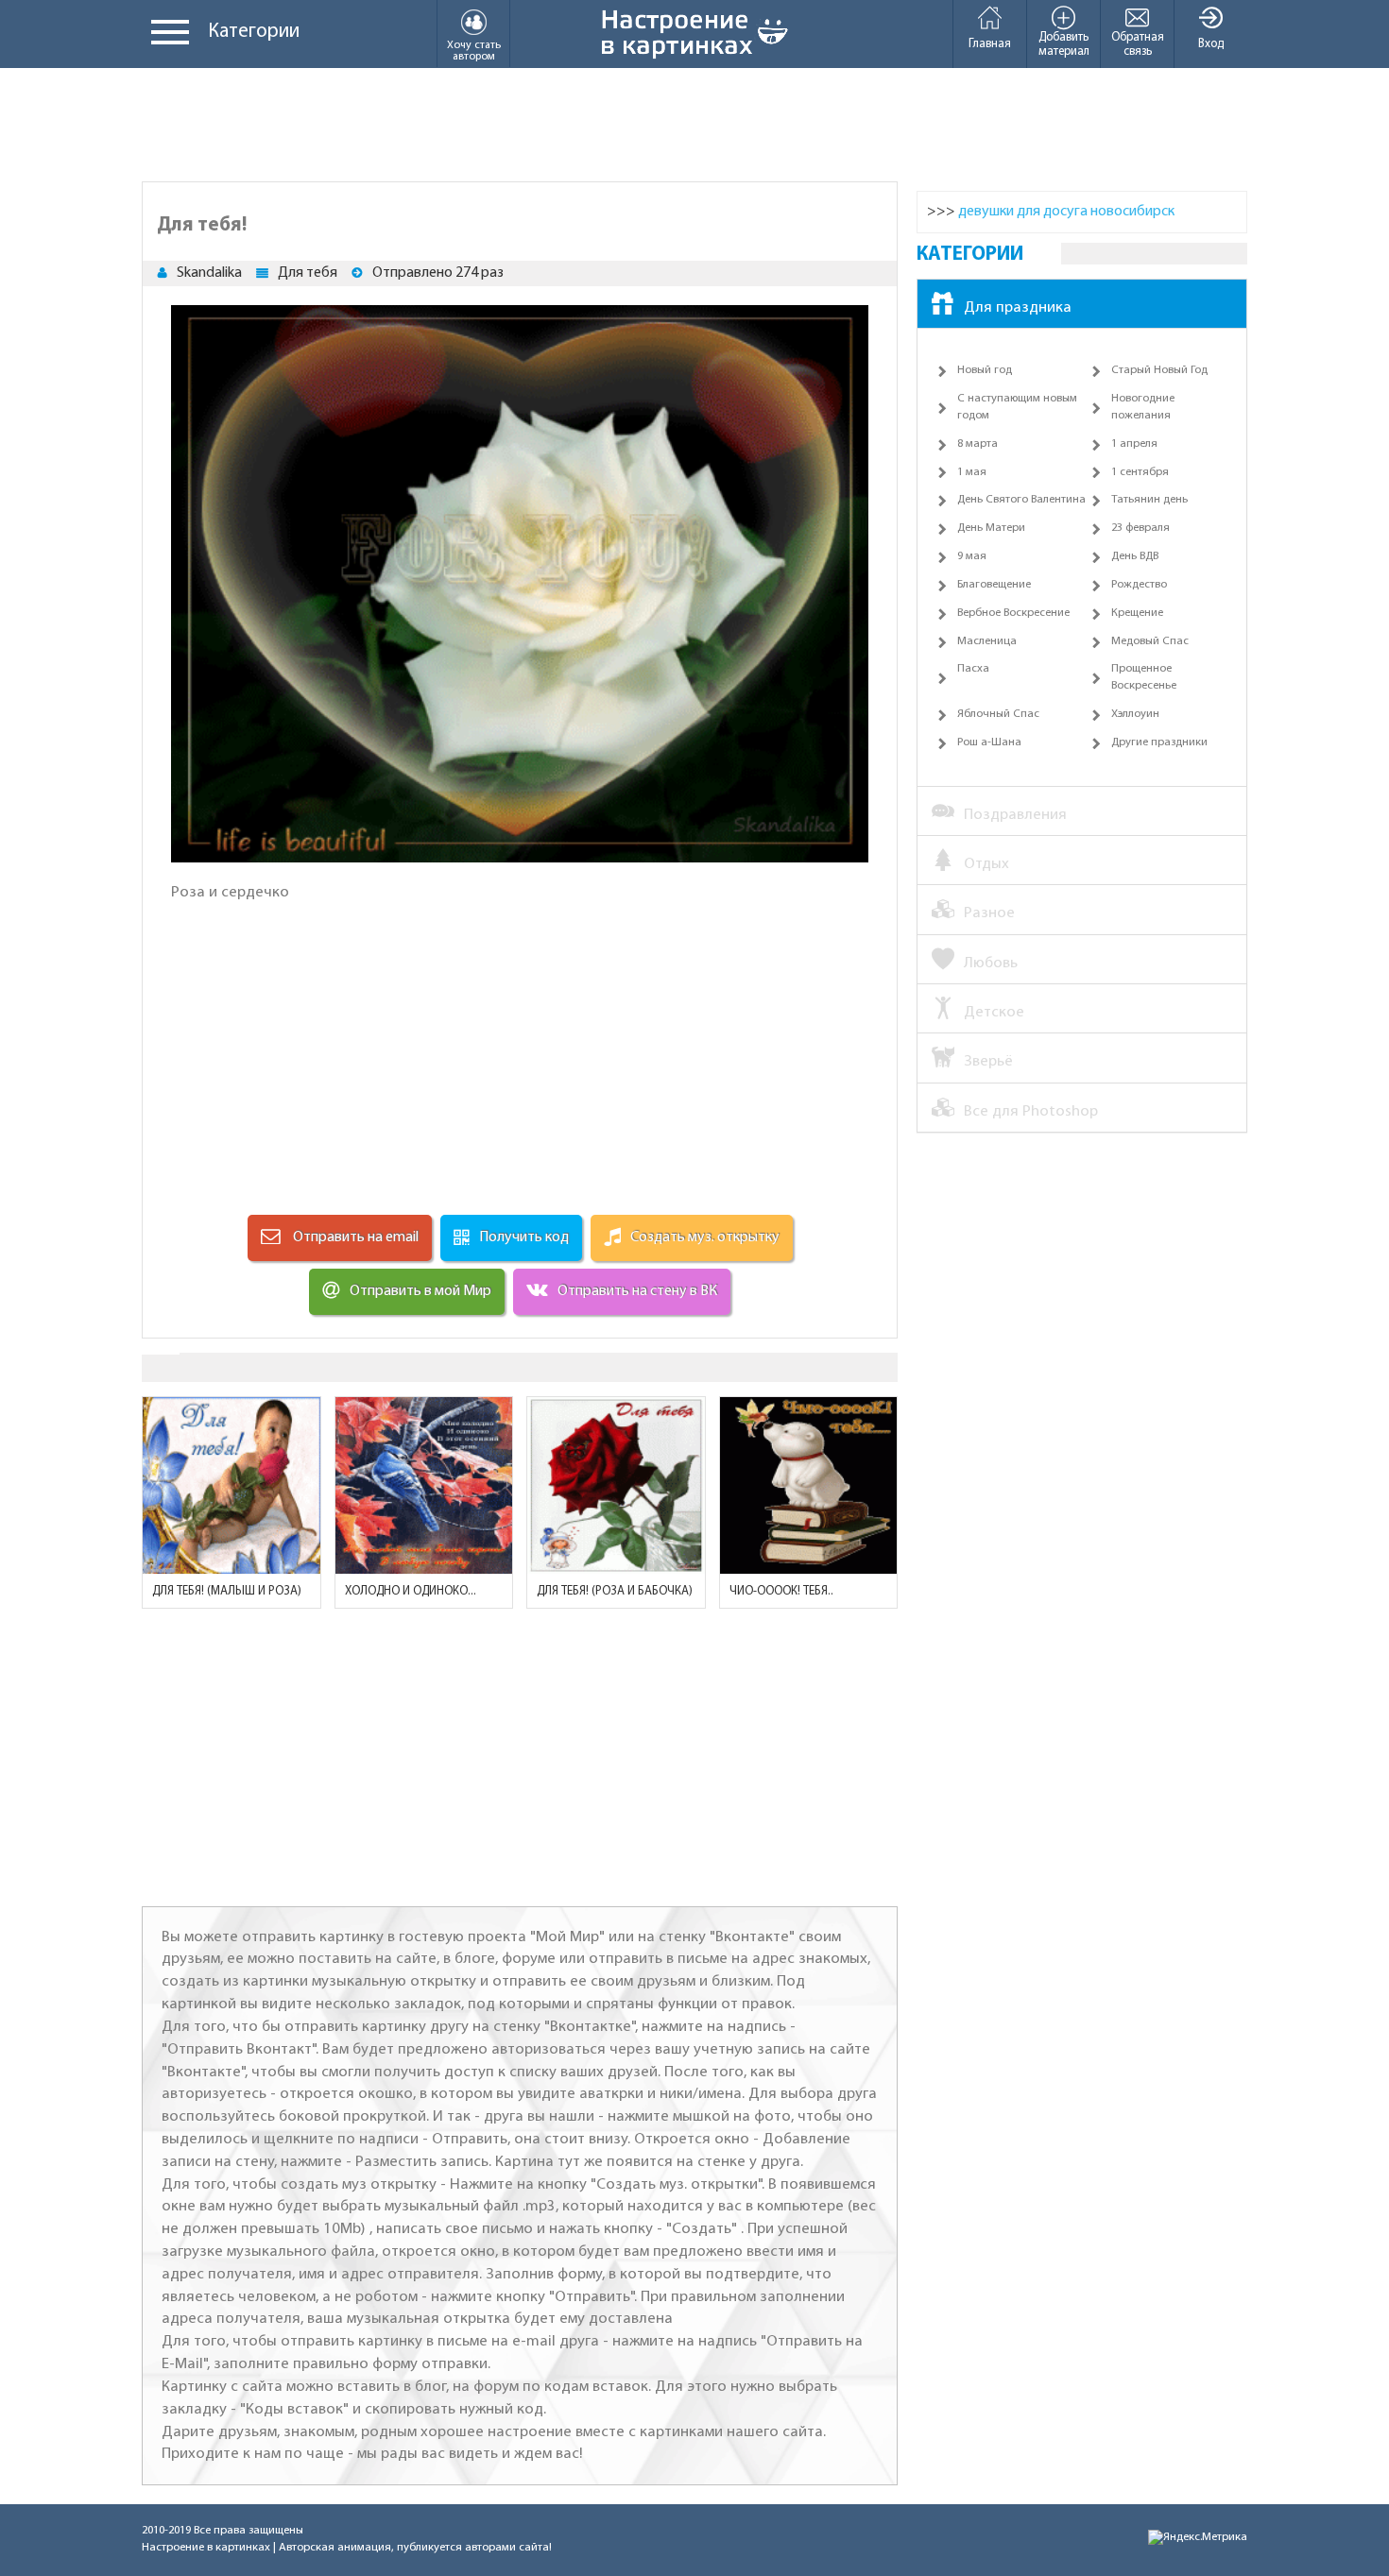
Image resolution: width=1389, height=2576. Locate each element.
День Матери (991, 528)
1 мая (972, 472)
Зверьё (988, 1061)
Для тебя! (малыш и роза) (227, 1591)
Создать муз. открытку (705, 1237)
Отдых (986, 864)
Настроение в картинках (206, 2548)
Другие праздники (1159, 742)
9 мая (972, 556)
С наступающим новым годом (1017, 407)
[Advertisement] (694, 125)
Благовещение (994, 585)
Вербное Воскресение (1013, 613)
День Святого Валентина (1021, 500)
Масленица (987, 641)
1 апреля (1134, 444)
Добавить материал (1064, 44)
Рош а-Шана (989, 742)
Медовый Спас (1150, 641)
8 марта (977, 444)
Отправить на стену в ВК (637, 1291)
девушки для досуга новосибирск (1066, 212)
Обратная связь (1138, 44)
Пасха (973, 669)
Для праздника (1018, 307)
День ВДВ (1135, 556)
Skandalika (209, 273)
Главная (990, 44)
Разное (989, 913)
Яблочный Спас (998, 714)
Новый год (985, 370)
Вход (1211, 44)
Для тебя (308, 273)
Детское (994, 1012)
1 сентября (1140, 472)
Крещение (1137, 613)
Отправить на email (354, 1237)
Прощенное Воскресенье (1144, 677)
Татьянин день (1149, 500)
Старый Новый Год (1159, 370)
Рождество (1139, 585)
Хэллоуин (1135, 714)
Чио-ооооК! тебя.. (781, 1591)
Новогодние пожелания (1143, 407)
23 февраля (1140, 528)
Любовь (991, 963)
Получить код (524, 1237)
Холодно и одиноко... (411, 1591)
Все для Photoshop (1031, 1111)
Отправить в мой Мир (420, 1291)
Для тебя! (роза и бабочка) (615, 1591)
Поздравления (1015, 815)
